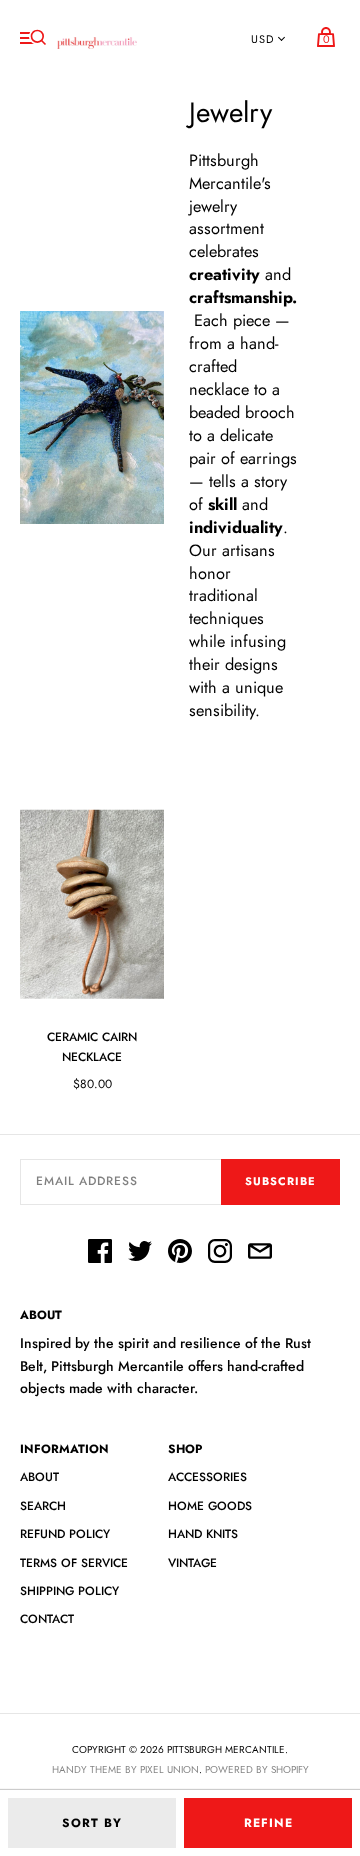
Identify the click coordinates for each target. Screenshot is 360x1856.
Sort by (92, 1823)
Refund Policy (65, 1534)
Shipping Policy (69, 1591)
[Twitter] (140, 1254)
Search (43, 1506)
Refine (268, 1823)
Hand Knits (203, 1534)
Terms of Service (74, 1563)
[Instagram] (220, 1254)
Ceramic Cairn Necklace (92, 1046)
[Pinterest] (180, 1254)
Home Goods (210, 1506)
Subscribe (280, 1181)
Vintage (192, 1563)
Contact (47, 1619)
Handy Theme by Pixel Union (125, 1769)
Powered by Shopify (257, 1769)
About (39, 1477)
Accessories (207, 1477)
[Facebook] (100, 1254)
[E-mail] (260, 1254)
